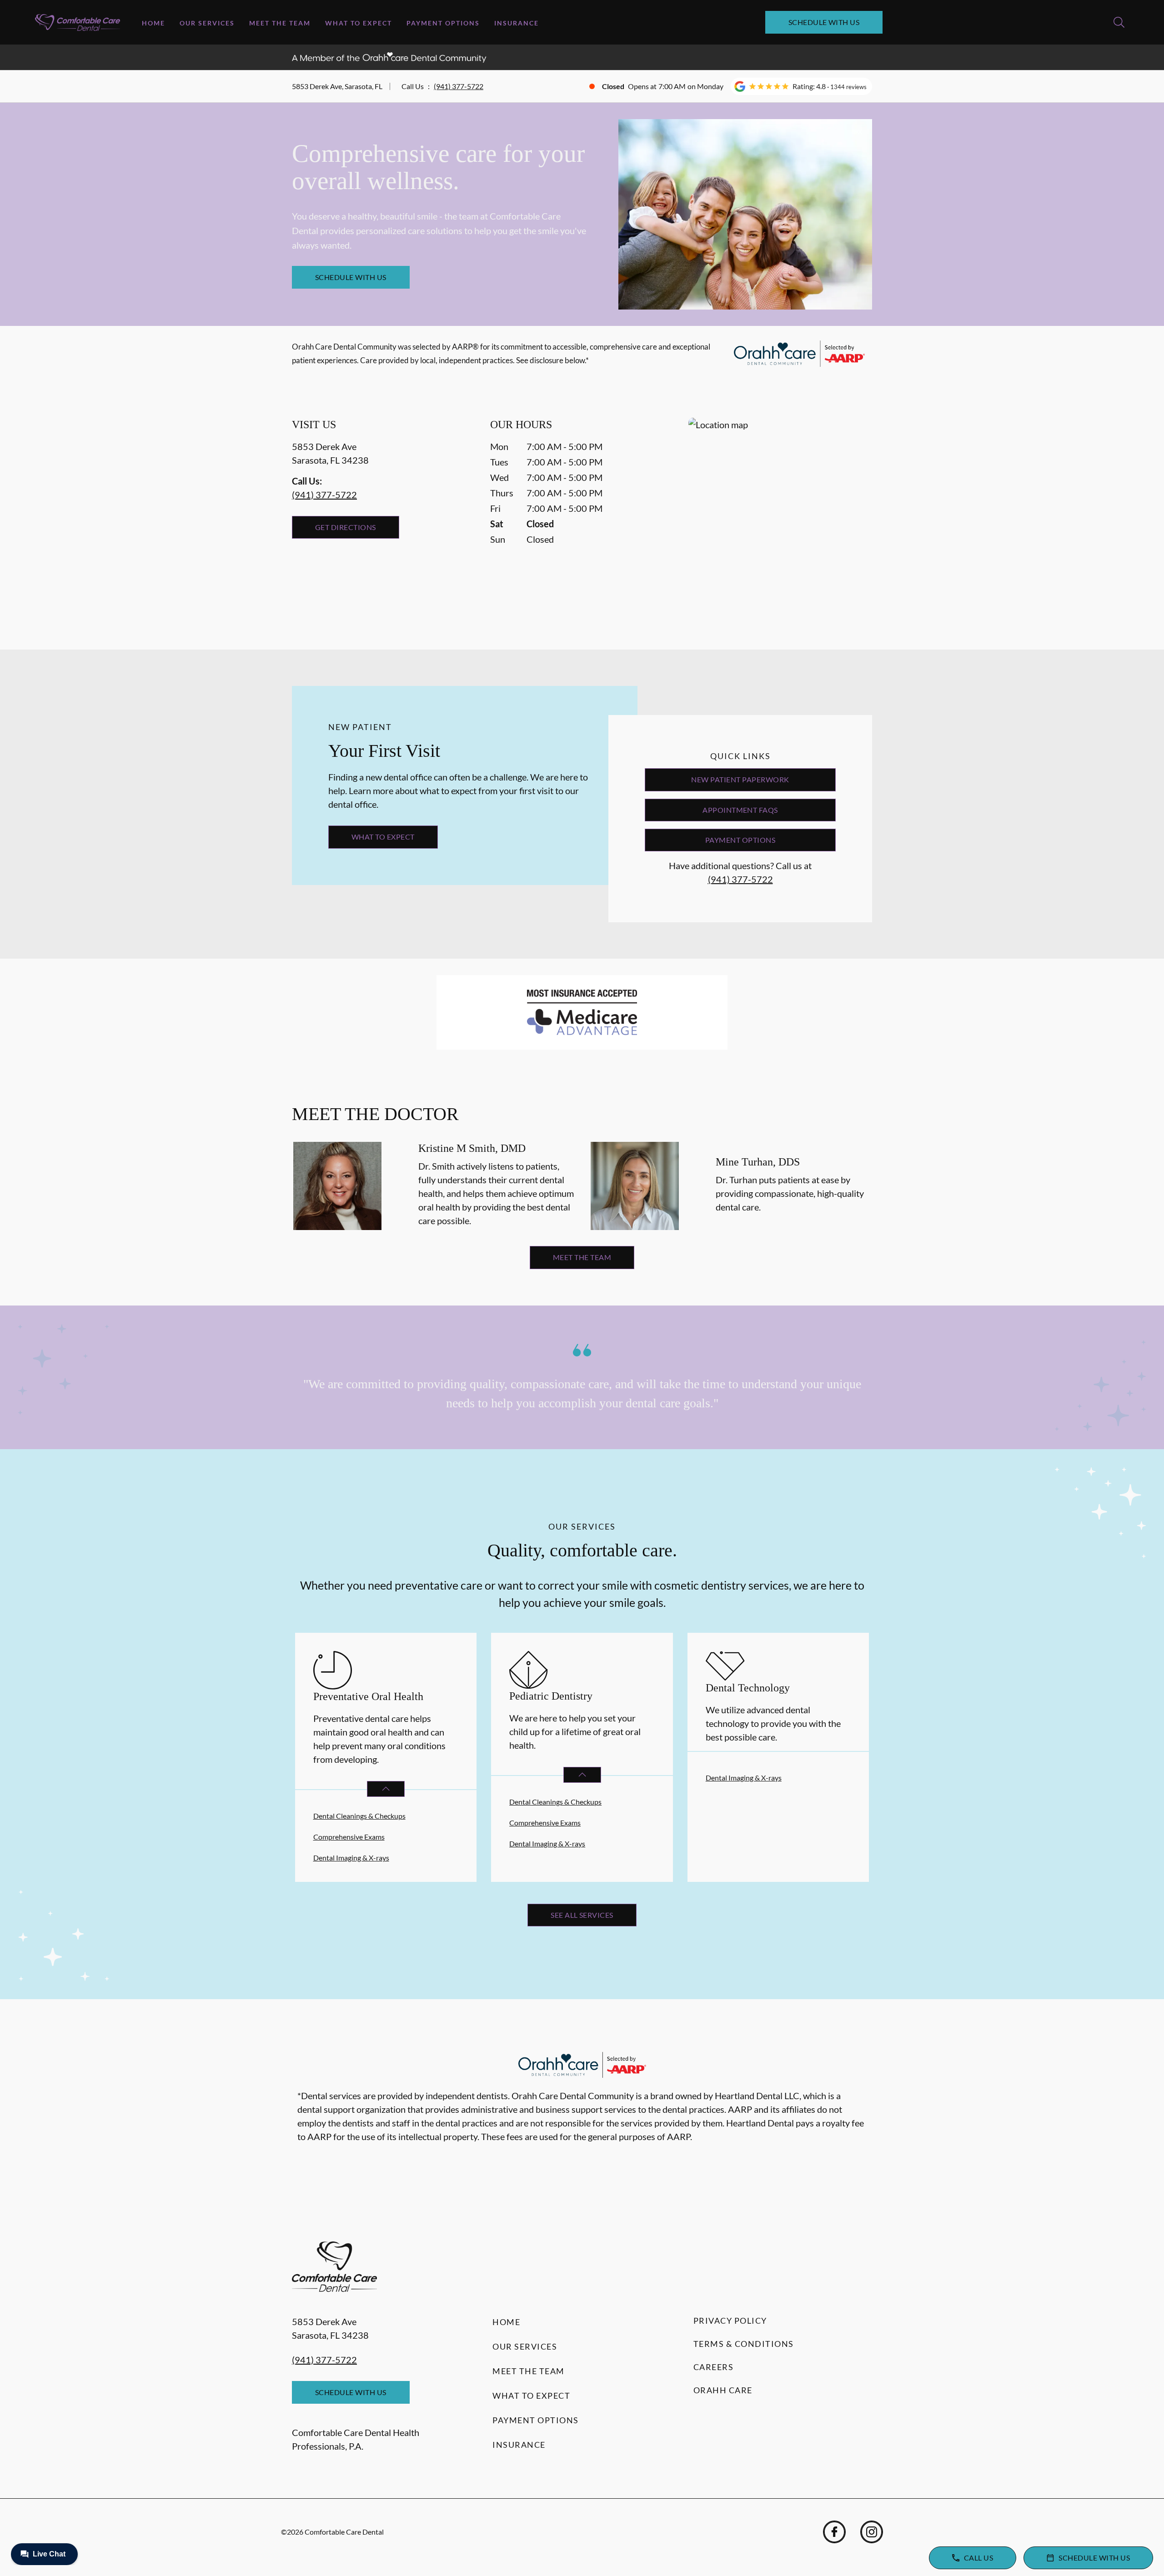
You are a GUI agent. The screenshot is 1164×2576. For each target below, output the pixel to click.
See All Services (582, 1915)
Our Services (207, 23)
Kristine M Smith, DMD (472, 1148)
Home (153, 23)
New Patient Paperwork (740, 779)
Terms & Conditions (744, 2344)
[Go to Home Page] (78, 23)
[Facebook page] (834, 2532)
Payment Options (443, 23)
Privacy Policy (730, 2321)
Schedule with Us (824, 22)
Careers (714, 2367)
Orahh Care (723, 2390)
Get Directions (346, 527)
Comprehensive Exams (349, 1837)
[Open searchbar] (1119, 22)
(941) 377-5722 (459, 86)
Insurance (517, 23)
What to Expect (359, 23)
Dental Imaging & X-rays (351, 1858)
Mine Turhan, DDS (758, 1162)
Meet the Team (280, 23)
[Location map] (780, 515)
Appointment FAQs (740, 810)
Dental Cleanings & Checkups (359, 1816)
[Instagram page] (872, 2532)
